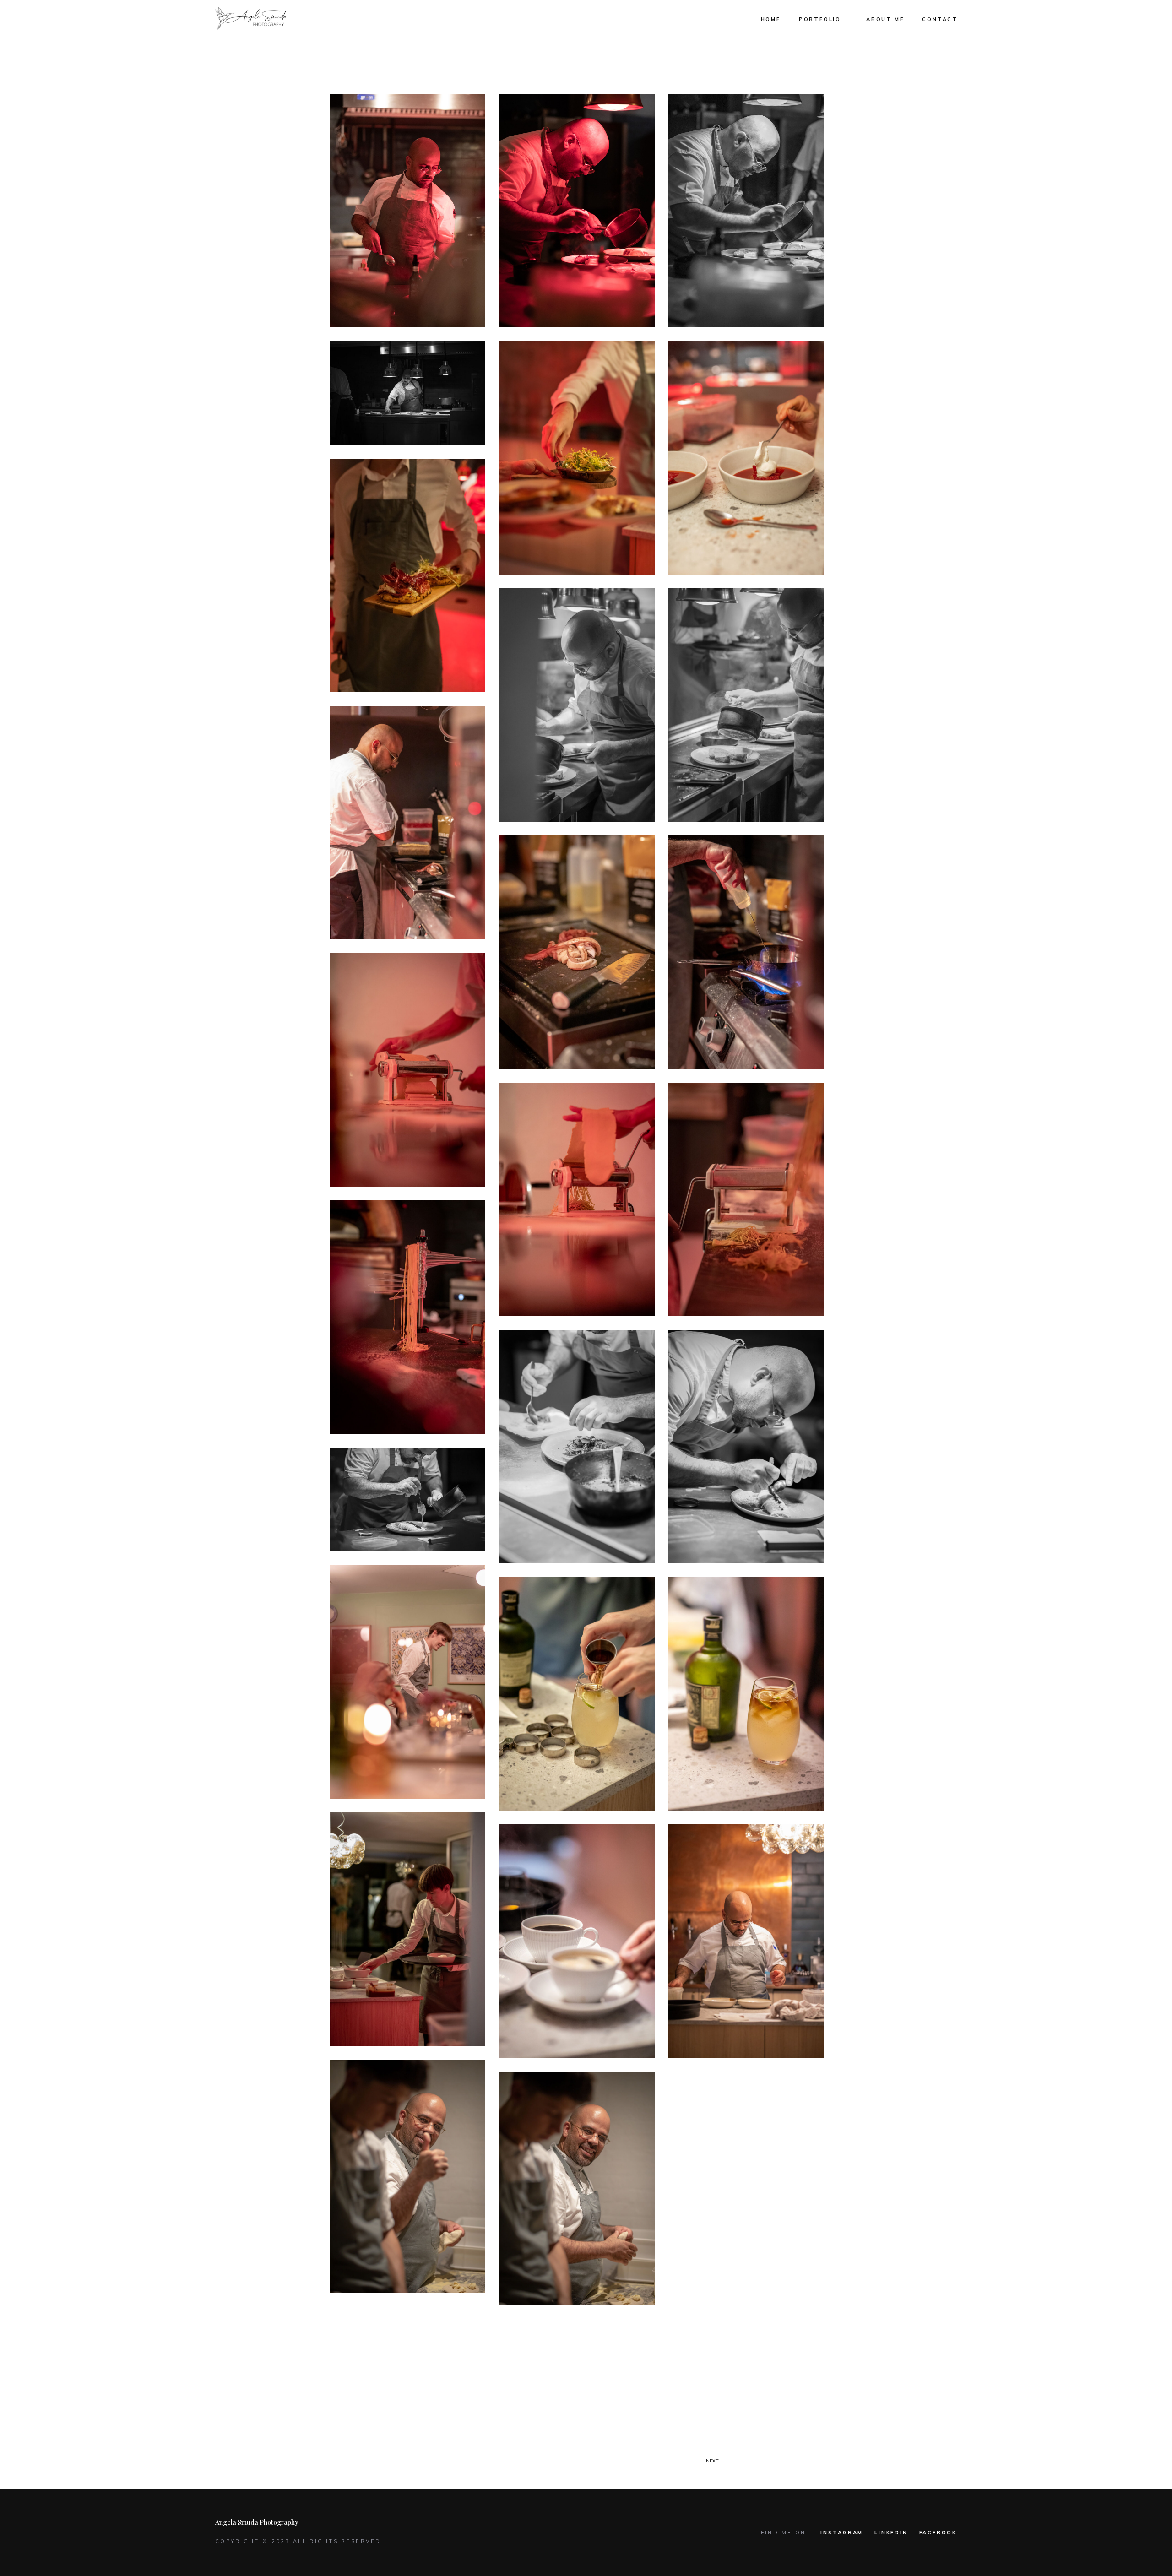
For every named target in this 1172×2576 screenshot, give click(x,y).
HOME (771, 19)
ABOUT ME (885, 19)
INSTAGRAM (842, 2533)
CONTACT (940, 19)
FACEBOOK (938, 2533)
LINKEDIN (891, 2533)
